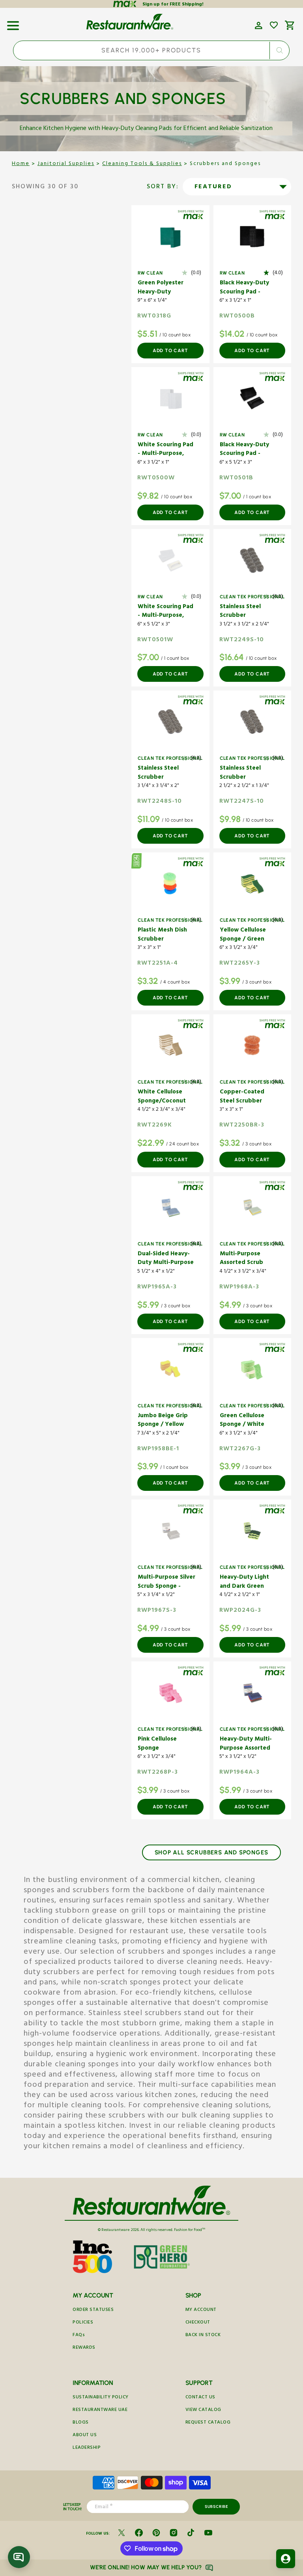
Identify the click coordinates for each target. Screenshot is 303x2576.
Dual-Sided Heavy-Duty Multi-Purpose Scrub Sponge (166, 1259)
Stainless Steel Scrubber (240, 612)
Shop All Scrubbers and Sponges (211, 1852)
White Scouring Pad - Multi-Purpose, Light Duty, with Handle (166, 612)
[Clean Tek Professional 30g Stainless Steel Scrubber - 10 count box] (252, 722)
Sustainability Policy (101, 2398)
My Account (201, 2310)
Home (21, 164)
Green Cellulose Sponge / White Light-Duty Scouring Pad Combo (248, 1421)
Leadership (87, 2448)
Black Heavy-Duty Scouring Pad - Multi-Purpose (244, 288)
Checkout (198, 2323)
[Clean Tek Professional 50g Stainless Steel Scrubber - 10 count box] (170, 722)
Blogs (81, 2423)
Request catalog (208, 2423)
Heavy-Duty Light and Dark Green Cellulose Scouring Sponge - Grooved (246, 1582)
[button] (13, 23)
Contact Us (200, 2398)
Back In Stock (203, 2336)
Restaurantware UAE (100, 2410)
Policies (83, 2323)
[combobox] (151, 50)
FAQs (79, 2336)
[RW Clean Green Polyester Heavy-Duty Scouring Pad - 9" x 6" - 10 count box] (170, 236)
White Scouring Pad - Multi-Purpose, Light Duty (166, 450)
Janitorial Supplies (66, 164)
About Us (85, 2436)
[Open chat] (19, 2557)
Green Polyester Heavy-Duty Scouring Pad (161, 288)
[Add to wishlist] (274, 25)
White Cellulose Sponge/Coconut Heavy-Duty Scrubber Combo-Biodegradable (163, 1097)
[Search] (280, 50)
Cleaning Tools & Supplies (142, 164)
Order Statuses (93, 2310)
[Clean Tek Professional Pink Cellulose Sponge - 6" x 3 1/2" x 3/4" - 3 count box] (170, 1693)
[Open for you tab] (286, 2559)
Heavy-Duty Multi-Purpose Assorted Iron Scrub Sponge (246, 1744)
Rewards (84, 2348)
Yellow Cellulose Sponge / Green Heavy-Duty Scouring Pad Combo (243, 935)
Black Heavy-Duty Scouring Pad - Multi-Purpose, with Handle (248, 450)
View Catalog (203, 2410)
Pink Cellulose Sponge (157, 1744)
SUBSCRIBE (216, 2506)
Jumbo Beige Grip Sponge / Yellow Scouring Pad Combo (163, 1421)
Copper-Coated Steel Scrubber (242, 1097)
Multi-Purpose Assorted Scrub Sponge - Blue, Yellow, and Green (246, 1259)
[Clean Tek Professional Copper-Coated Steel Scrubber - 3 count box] (252, 1045)
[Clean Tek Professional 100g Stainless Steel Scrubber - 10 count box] (252, 560)
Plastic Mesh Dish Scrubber (162, 935)
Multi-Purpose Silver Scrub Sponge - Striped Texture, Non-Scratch (166, 1582)
